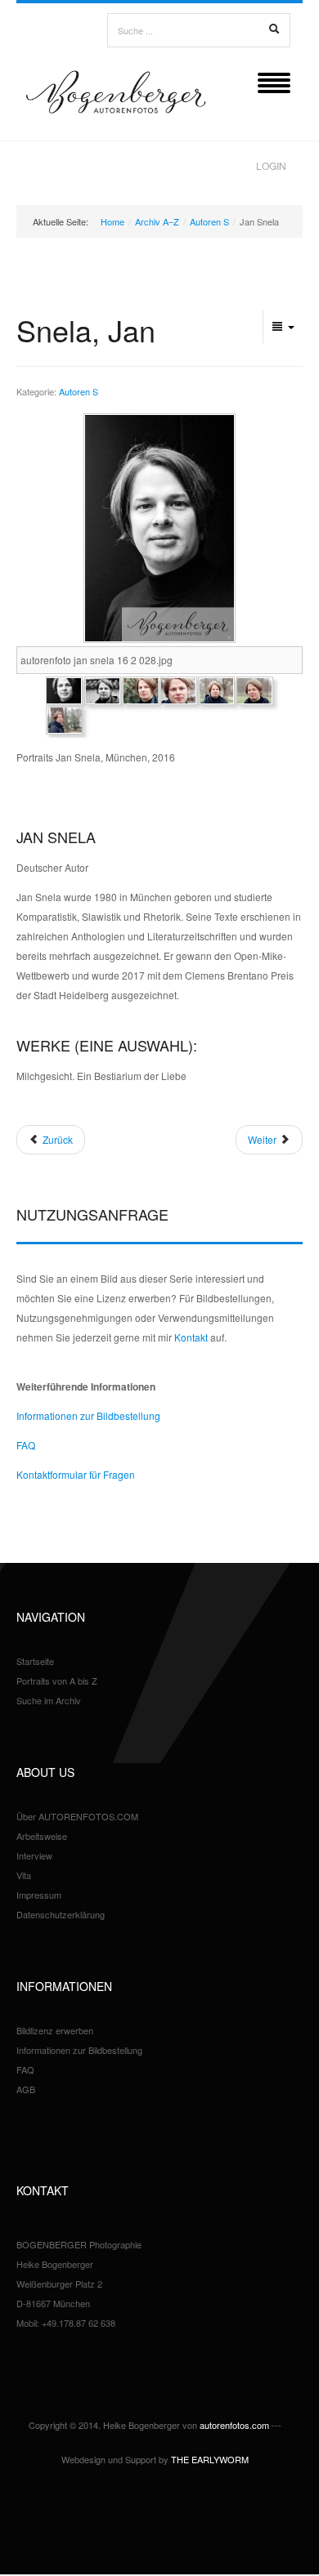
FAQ (26, 1445)
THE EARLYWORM (210, 2459)
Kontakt (191, 1337)
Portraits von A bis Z (57, 1681)
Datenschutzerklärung (61, 1914)
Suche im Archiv (49, 1700)
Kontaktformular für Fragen (76, 1474)
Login (271, 165)
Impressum (39, 1895)
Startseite (35, 1661)
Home (112, 221)
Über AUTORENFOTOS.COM (77, 1816)
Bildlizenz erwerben (55, 2030)
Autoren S (209, 221)
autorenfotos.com (234, 2425)
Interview (34, 1855)
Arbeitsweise (42, 1836)
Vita (24, 1875)
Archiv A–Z (157, 221)
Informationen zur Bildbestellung (88, 1415)
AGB (26, 2089)
